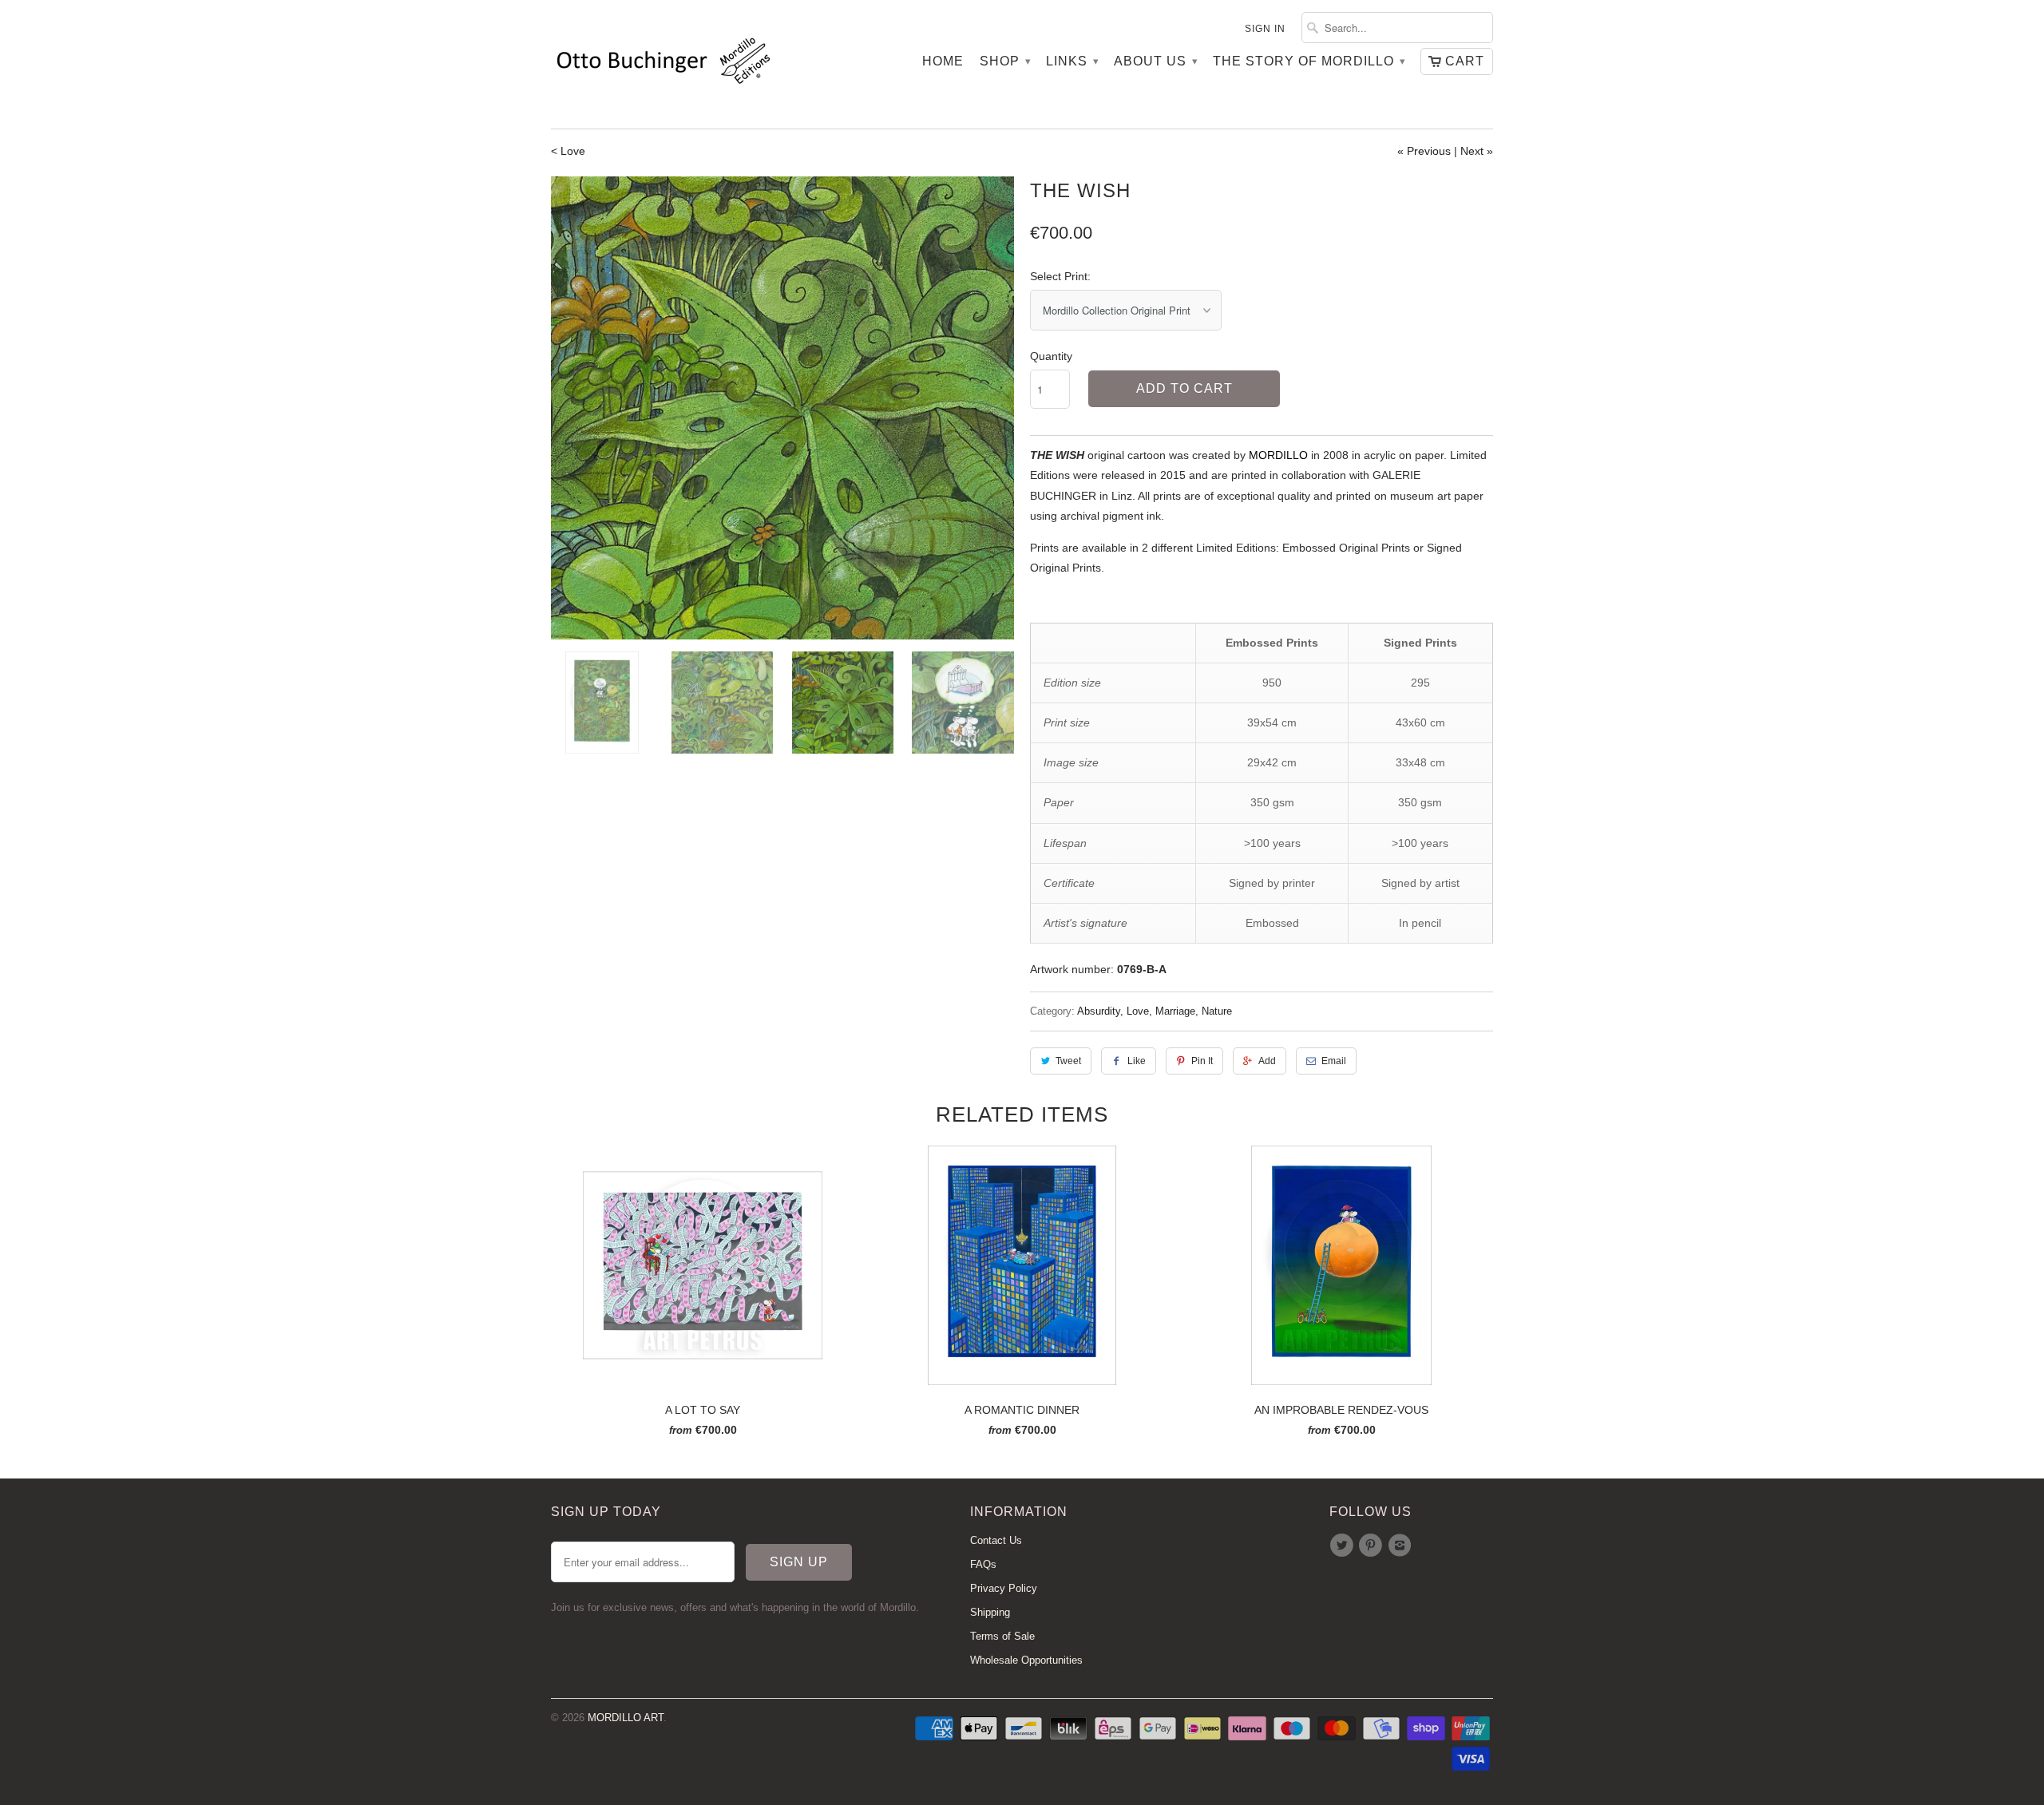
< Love (568, 151)
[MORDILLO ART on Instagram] (1402, 1546)
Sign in (1265, 29)
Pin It (1202, 1061)
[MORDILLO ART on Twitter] (1344, 1546)
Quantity (1051, 356)
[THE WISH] (782, 408)
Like (1137, 1061)
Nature (1217, 1011)
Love (1138, 1011)
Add (1267, 1061)
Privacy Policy (1004, 1588)
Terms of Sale (1002, 1636)
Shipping (990, 1612)
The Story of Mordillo (1309, 61)
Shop (1005, 61)
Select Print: (1060, 276)
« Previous (1424, 151)
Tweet (1068, 1061)
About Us (1155, 61)
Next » (1477, 151)
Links (1072, 61)
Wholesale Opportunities (1026, 1660)
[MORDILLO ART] (663, 64)
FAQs (983, 1564)
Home (943, 61)
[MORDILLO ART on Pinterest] (1373, 1546)
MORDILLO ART (626, 1718)
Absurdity (1099, 1011)
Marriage (1175, 1011)
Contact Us (996, 1540)
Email (1334, 1061)
